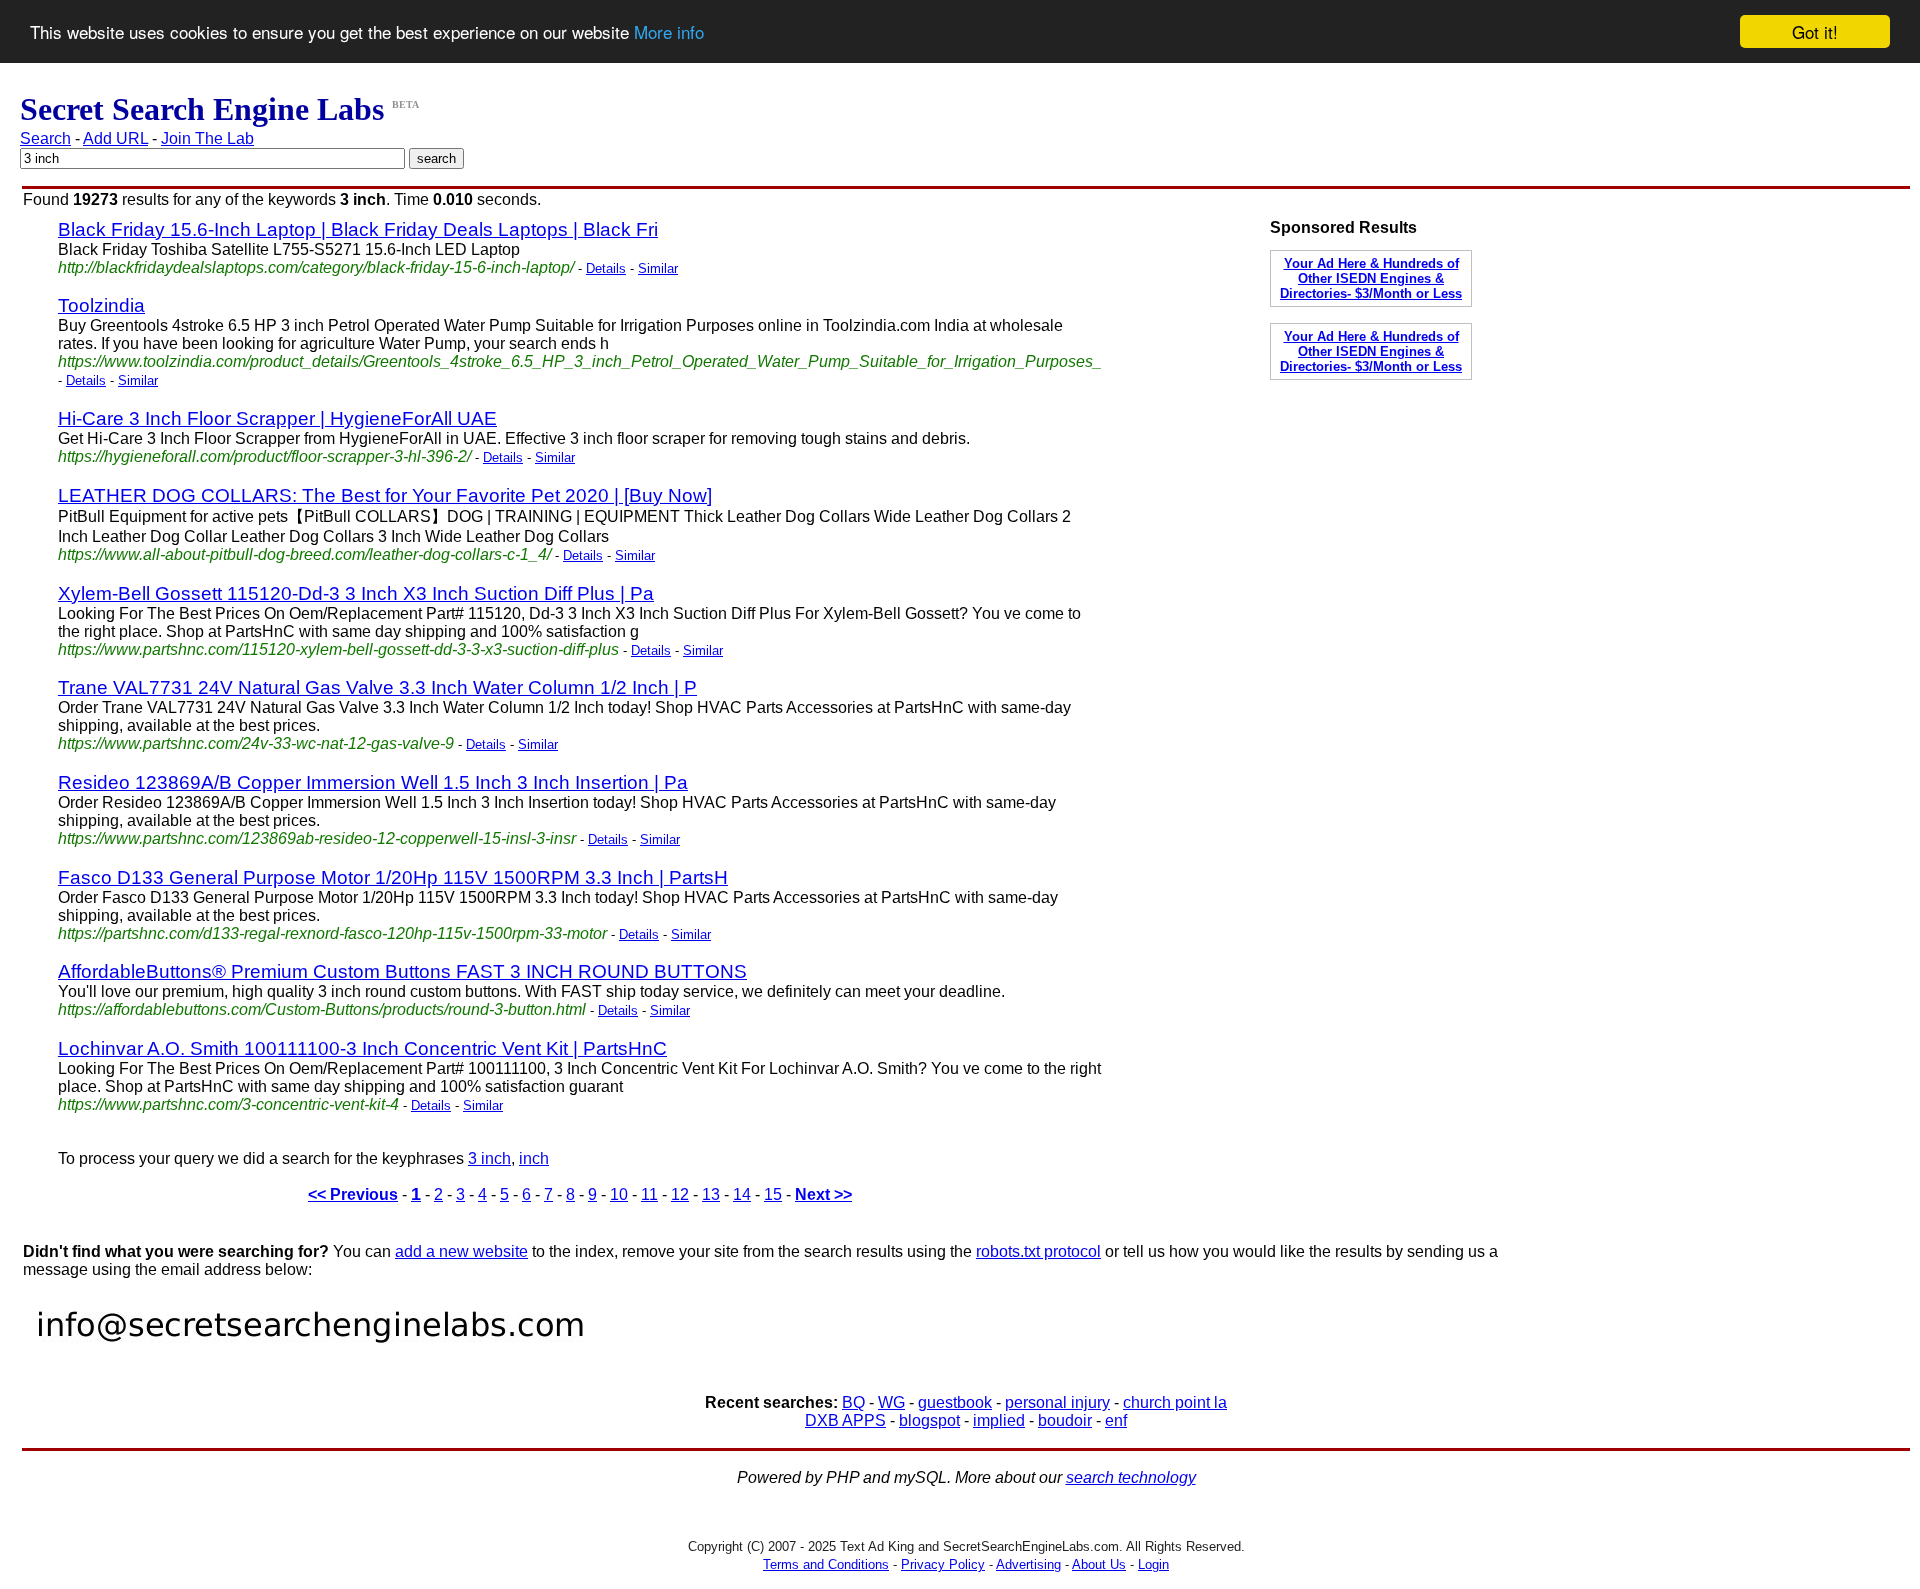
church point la (1175, 1402)
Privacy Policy (943, 1564)
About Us (1099, 1564)
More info (669, 32)
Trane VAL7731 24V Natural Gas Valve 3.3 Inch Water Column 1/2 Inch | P (377, 687)
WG (891, 1402)
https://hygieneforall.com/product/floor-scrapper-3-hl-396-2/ (264, 456)
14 (742, 1194)
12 (680, 1194)
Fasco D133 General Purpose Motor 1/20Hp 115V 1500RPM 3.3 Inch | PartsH (393, 877)
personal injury (1057, 1402)
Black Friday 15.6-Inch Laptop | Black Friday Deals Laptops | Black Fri (358, 229)
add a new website (461, 1251)
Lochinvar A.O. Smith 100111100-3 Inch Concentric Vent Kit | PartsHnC (362, 1048)
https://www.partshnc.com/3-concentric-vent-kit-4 (228, 1104)
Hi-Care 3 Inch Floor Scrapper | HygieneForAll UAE (277, 418)
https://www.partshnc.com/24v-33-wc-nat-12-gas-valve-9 (256, 743)
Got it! (1815, 31)
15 (773, 1194)
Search (45, 138)
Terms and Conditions (826, 1564)
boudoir (1065, 1420)
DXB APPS (845, 1420)
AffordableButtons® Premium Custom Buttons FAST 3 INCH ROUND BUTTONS (402, 971)
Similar (658, 268)
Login (1153, 1564)
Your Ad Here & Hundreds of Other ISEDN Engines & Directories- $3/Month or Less (1371, 278)
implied (999, 1420)
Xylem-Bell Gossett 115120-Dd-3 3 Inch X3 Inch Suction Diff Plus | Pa (356, 593)
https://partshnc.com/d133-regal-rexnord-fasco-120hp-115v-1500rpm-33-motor (332, 933)
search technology (1131, 1477)
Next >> (823, 1194)
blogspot (929, 1420)
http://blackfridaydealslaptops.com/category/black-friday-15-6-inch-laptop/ (316, 267)
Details (606, 268)
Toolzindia (101, 305)
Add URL (115, 138)
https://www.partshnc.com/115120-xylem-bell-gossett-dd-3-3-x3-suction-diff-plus (338, 649)
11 (649, 1194)
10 (619, 1194)
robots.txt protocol (1038, 1251)
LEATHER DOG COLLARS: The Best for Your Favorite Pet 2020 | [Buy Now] (385, 495)
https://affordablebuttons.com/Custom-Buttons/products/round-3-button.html (322, 1009)
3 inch (489, 1158)
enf (1116, 1420)
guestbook (955, 1402)
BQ (853, 1402)
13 (711, 1194)
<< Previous (353, 1194)
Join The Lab (207, 138)
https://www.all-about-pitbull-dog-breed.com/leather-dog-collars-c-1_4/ (304, 554)
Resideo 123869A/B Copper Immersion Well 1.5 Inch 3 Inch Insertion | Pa (373, 782)
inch (534, 1158)
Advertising (1028, 1564)
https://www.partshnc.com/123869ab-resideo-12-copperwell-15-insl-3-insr (317, 838)
